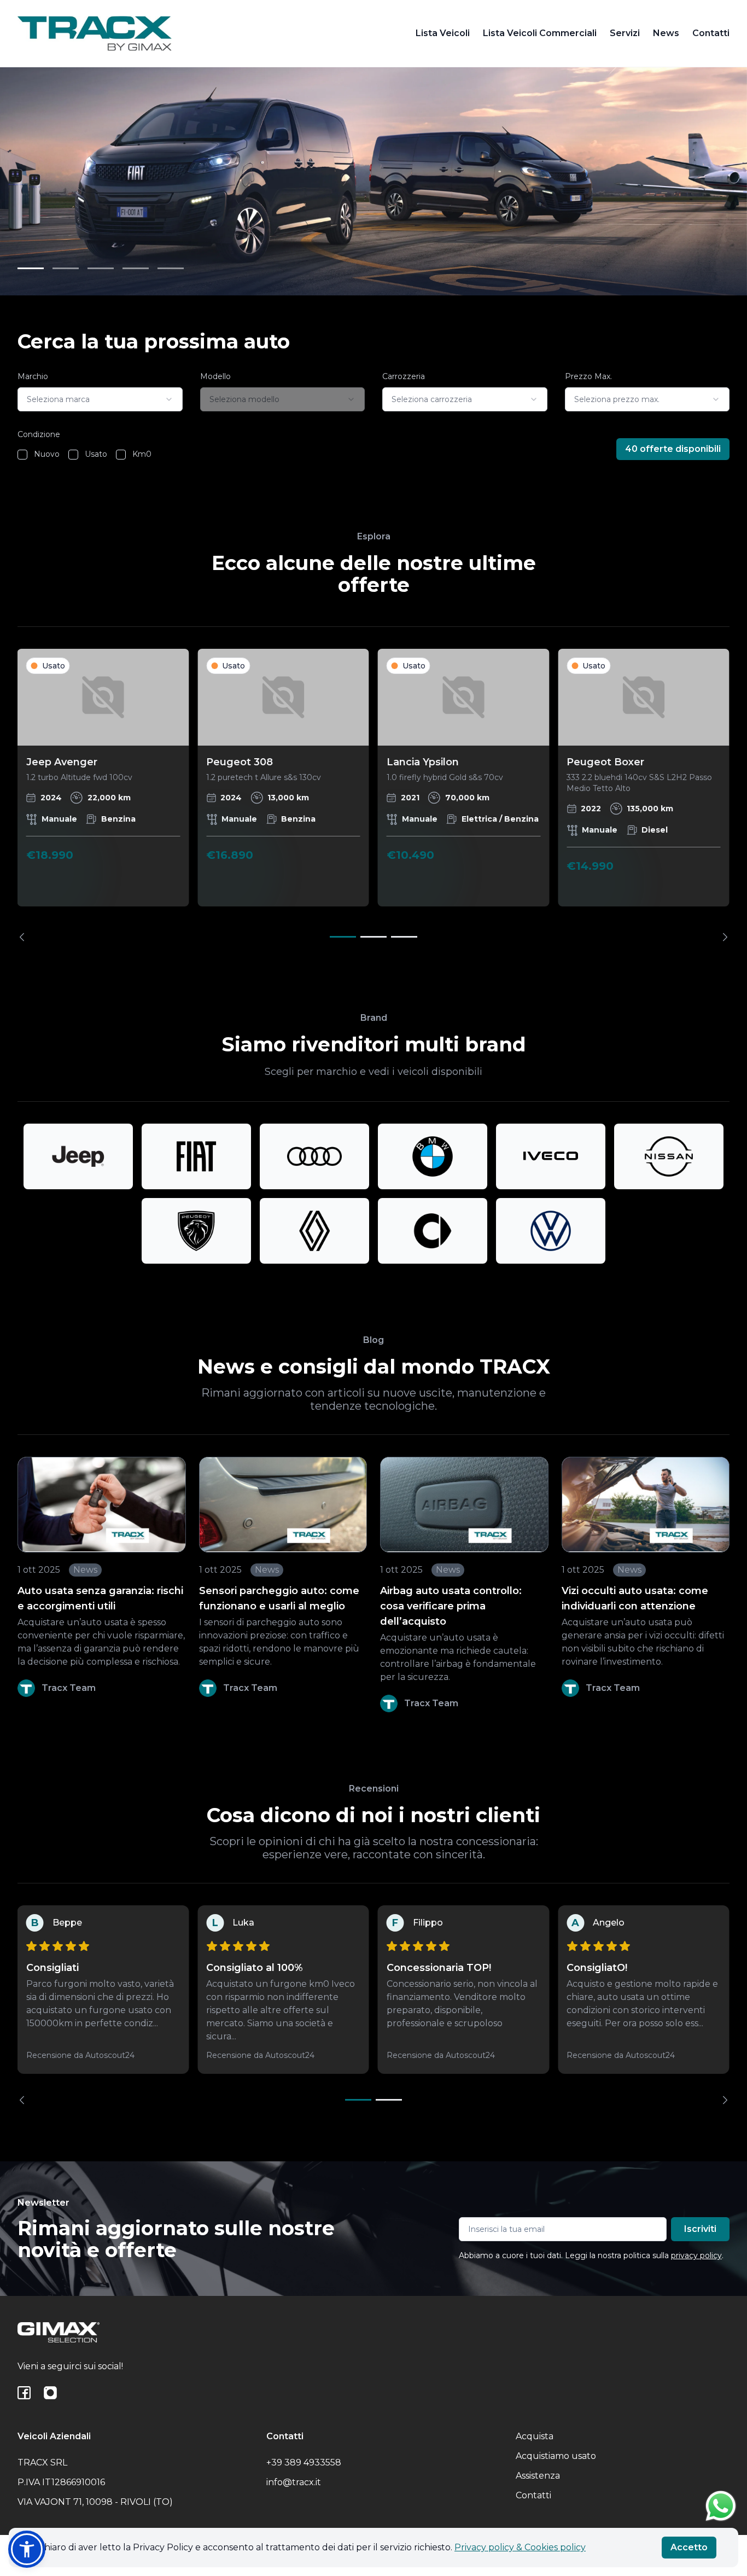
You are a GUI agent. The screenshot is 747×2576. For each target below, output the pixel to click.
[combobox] (100, 399)
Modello (215, 376)
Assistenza (538, 2476)
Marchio (33, 376)
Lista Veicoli (443, 33)
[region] (373, 795)
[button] (27, 2549)
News (666, 33)
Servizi (625, 33)
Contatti (711, 33)
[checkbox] (22, 455)
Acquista (535, 2436)
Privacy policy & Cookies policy (520, 2547)
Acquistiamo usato (556, 2456)
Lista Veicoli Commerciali (540, 33)
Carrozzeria (404, 376)
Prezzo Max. (588, 376)
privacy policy (696, 2255)
